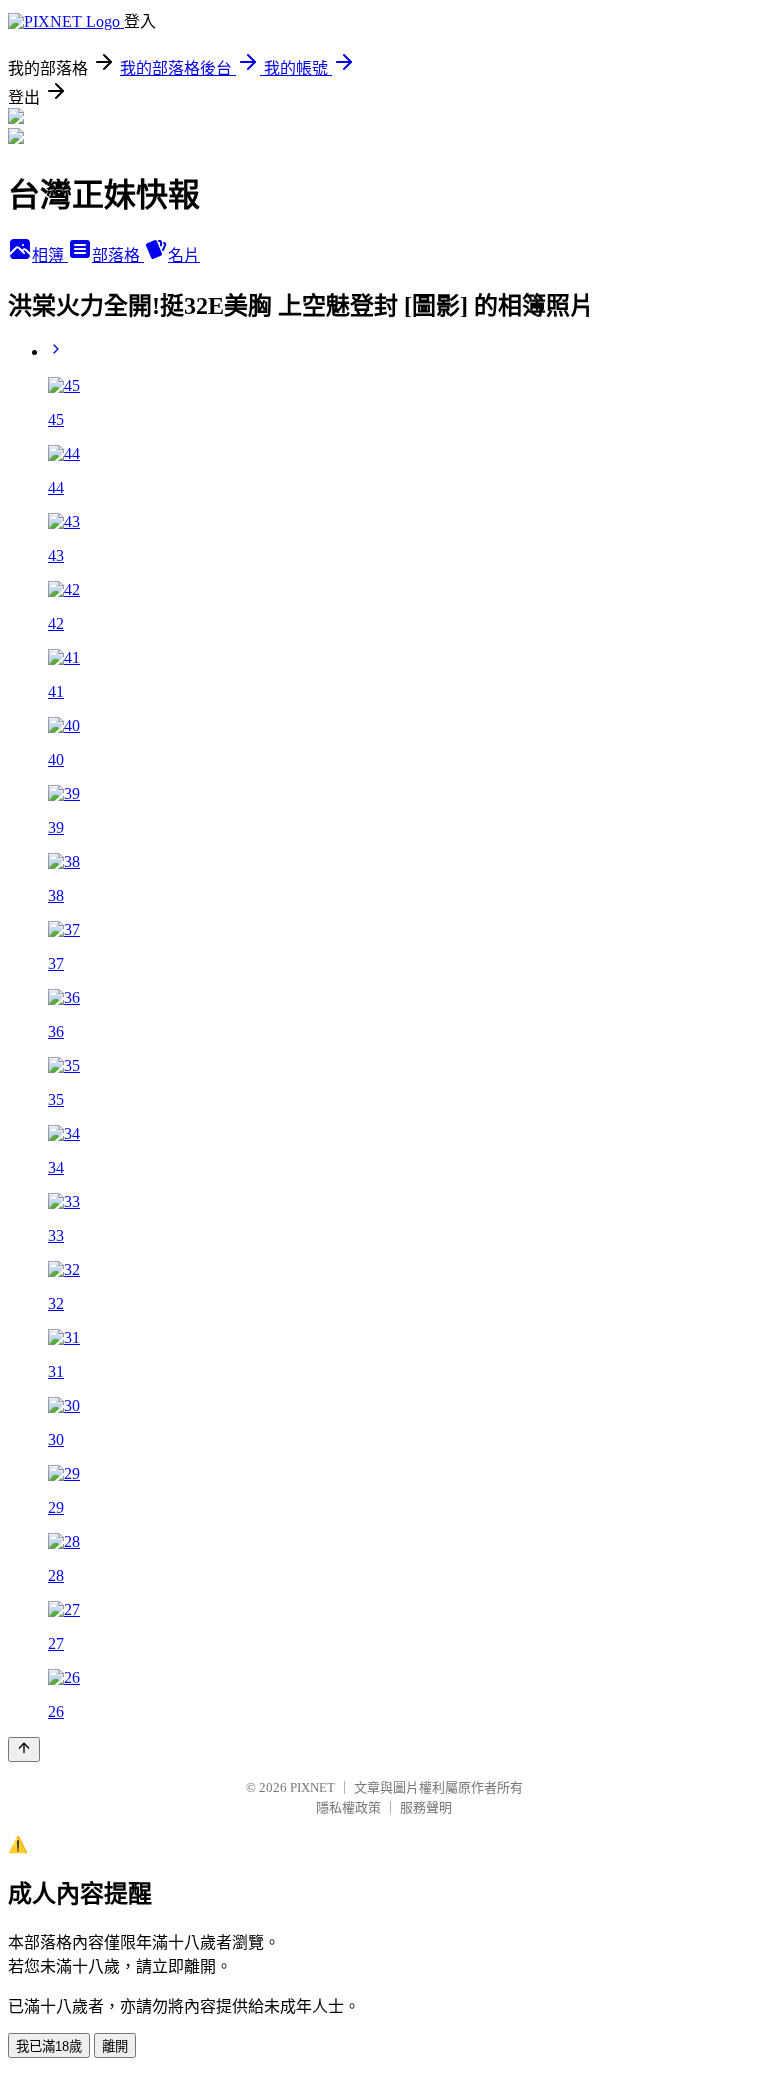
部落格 (118, 255)
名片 (184, 255)
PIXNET (312, 1787)
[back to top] (24, 1749)
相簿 (50, 255)
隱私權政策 (348, 1807)
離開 (115, 2046)
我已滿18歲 (49, 2046)
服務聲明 (426, 1807)
